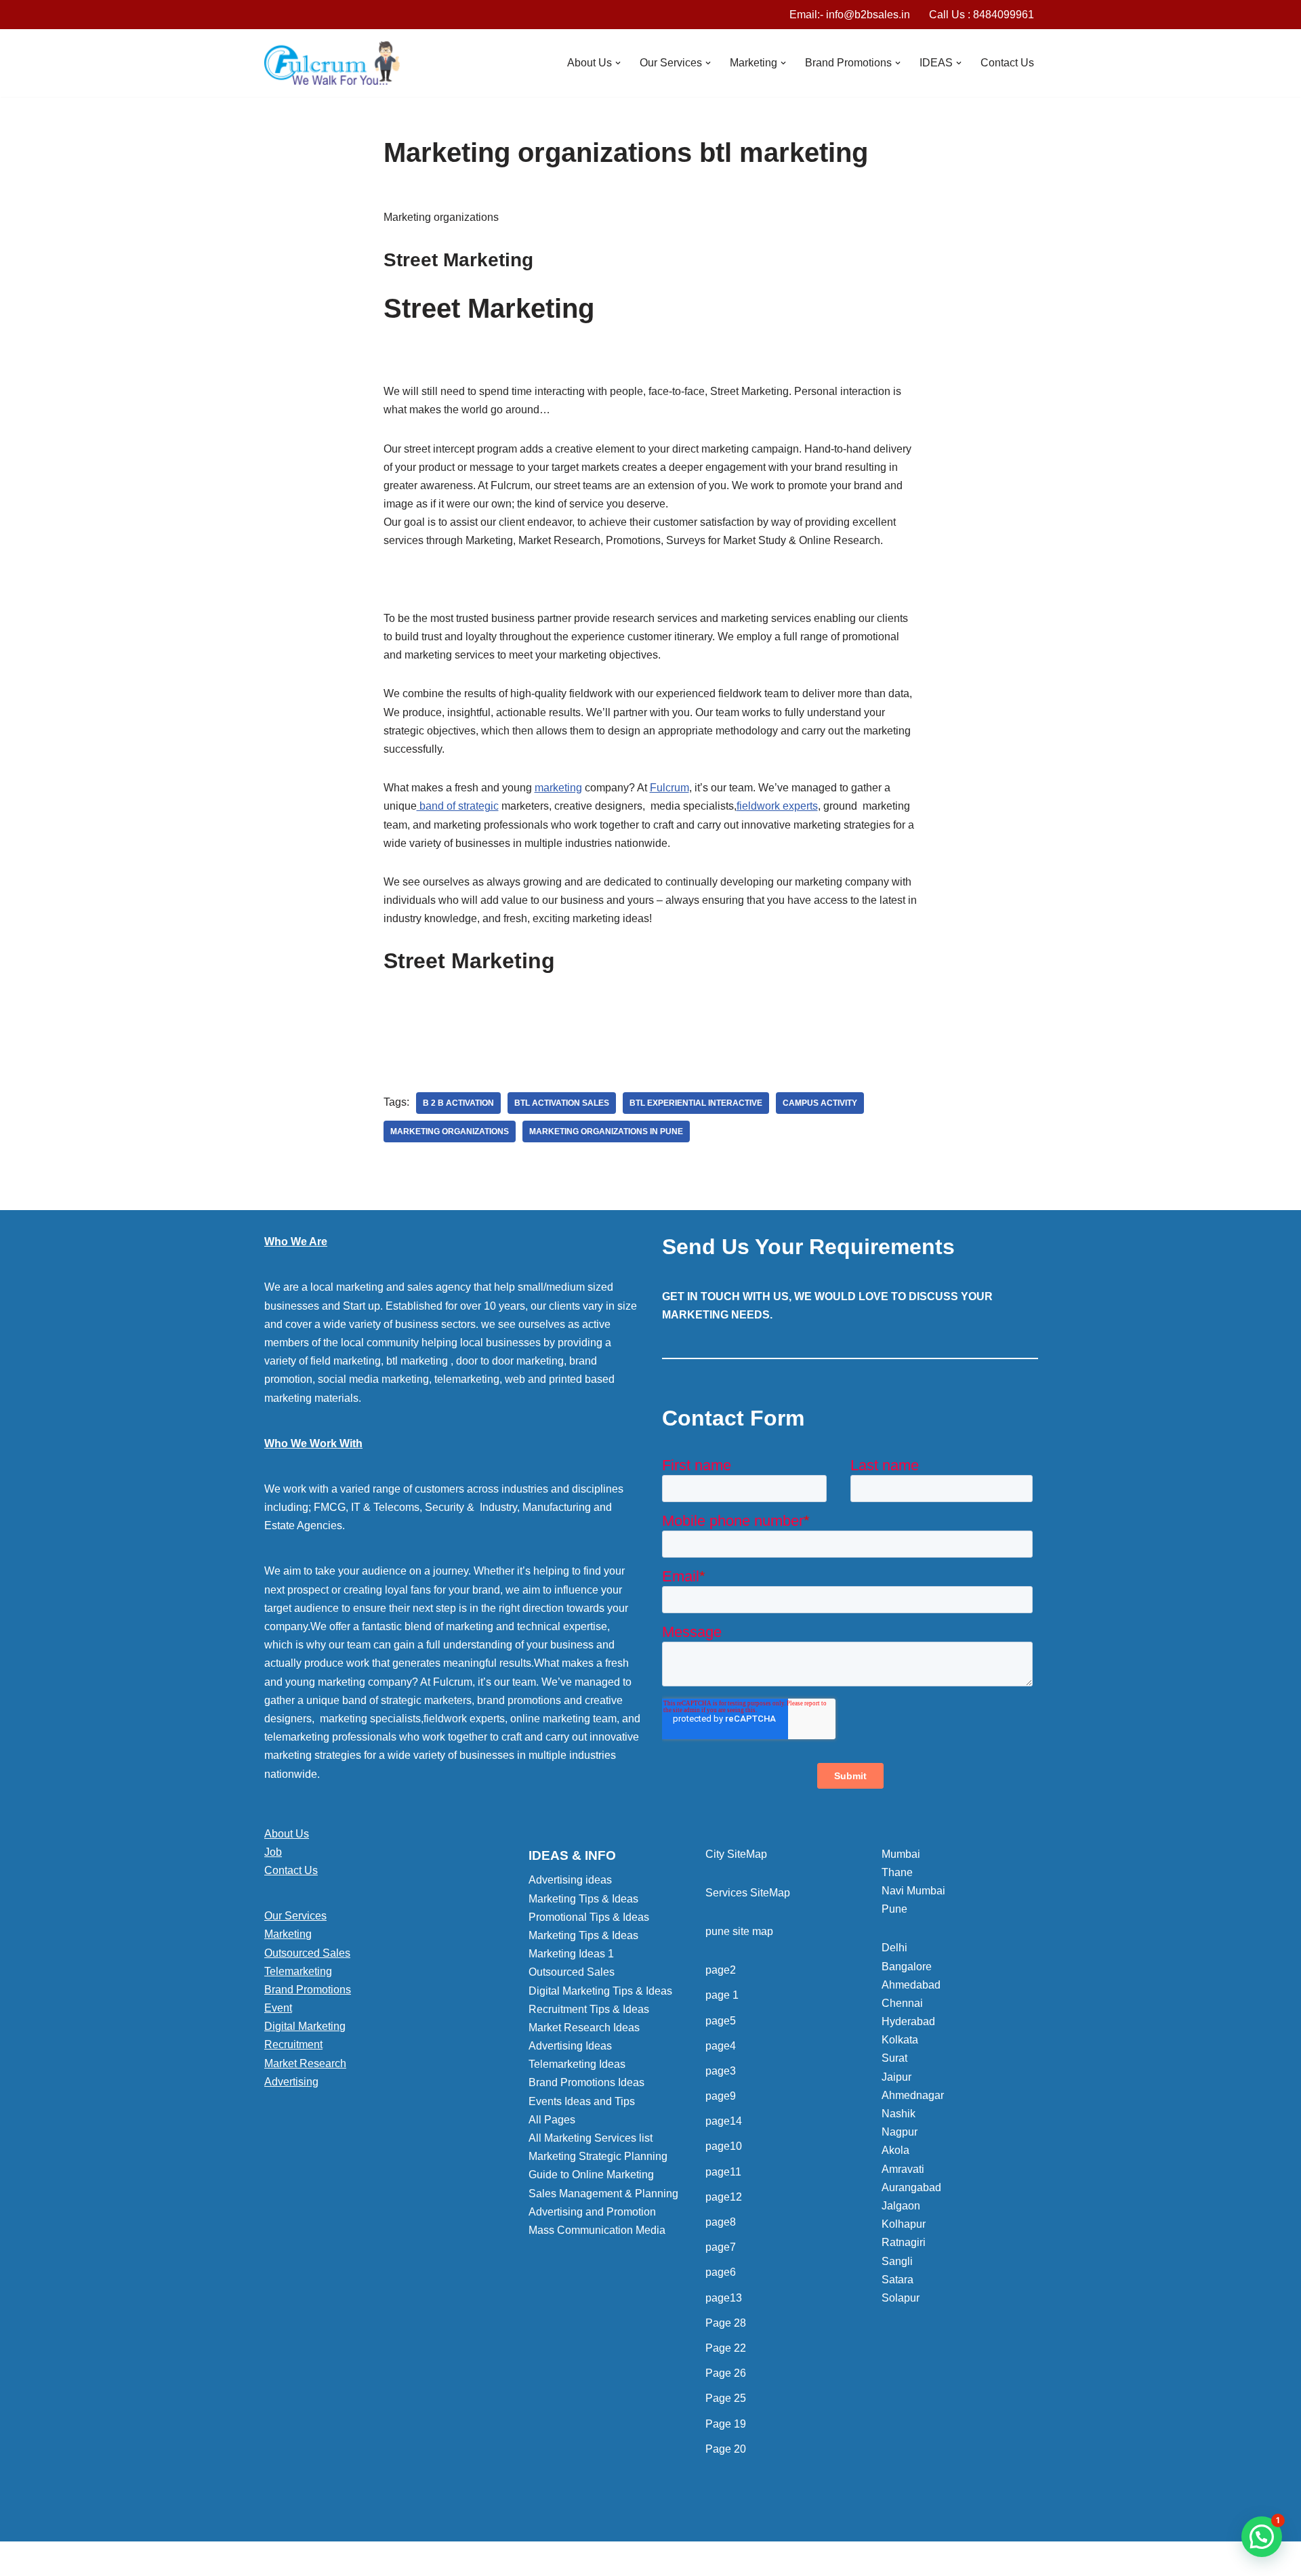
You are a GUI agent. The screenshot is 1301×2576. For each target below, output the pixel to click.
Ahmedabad (911, 1985)
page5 (721, 2021)
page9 (721, 2096)
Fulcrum (669, 788)
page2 (721, 1970)
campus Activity (820, 1103)
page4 (721, 2046)
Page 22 (726, 2348)
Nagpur (900, 2132)
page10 (724, 2146)
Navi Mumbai (913, 1891)
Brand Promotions (308, 1990)
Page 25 (726, 2398)
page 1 (722, 1995)
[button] (618, 63)
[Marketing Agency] (332, 63)
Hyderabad (908, 2021)
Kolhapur (904, 2224)
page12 (724, 2197)
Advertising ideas (570, 1880)
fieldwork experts (777, 806)
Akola (895, 2150)
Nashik (899, 2114)
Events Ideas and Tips (582, 2101)
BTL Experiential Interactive (696, 1103)
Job (273, 1852)
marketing (558, 788)
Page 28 (726, 2323)
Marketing (288, 1934)
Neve (277, 2559)
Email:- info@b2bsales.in (850, 15)
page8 (721, 2222)
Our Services (295, 1916)
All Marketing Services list (591, 2138)
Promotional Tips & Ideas (589, 1917)
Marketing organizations (450, 1131)
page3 (721, 2071)
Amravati (903, 2169)
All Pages (552, 2120)
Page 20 (726, 2449)
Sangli (897, 2261)
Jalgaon (901, 2206)
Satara (897, 2280)
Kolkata (900, 2040)
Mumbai (901, 1854)
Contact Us (1007, 63)
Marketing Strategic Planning (598, 2156)
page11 (723, 2172)
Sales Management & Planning (603, 2194)
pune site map (739, 1931)
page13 (724, 2298)
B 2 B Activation (458, 1103)
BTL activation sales (562, 1103)
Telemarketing (298, 1971)
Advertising (291, 2082)
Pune (894, 1909)
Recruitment (293, 2044)
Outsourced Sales (307, 1953)
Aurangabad (911, 2187)
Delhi (894, 1948)
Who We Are (296, 1242)
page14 (724, 2121)
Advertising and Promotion (592, 2212)
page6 (721, 2272)
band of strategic (458, 806)
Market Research (305, 2063)
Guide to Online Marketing (591, 2175)
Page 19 (726, 2424)
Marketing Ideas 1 (571, 1954)
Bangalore (907, 1967)
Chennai (902, 2003)
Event (278, 2008)
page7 (721, 2247)
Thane (897, 1872)
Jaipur (896, 2077)
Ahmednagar (913, 2095)
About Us (287, 1834)
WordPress (385, 2559)
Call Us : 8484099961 (982, 15)
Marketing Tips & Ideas (583, 1899)
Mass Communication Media (597, 2230)
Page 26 (726, 2373)
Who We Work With (313, 1443)
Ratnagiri (904, 2242)
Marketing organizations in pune (606, 1131)
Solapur (901, 2298)
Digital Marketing (305, 2026)
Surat (894, 2058)
